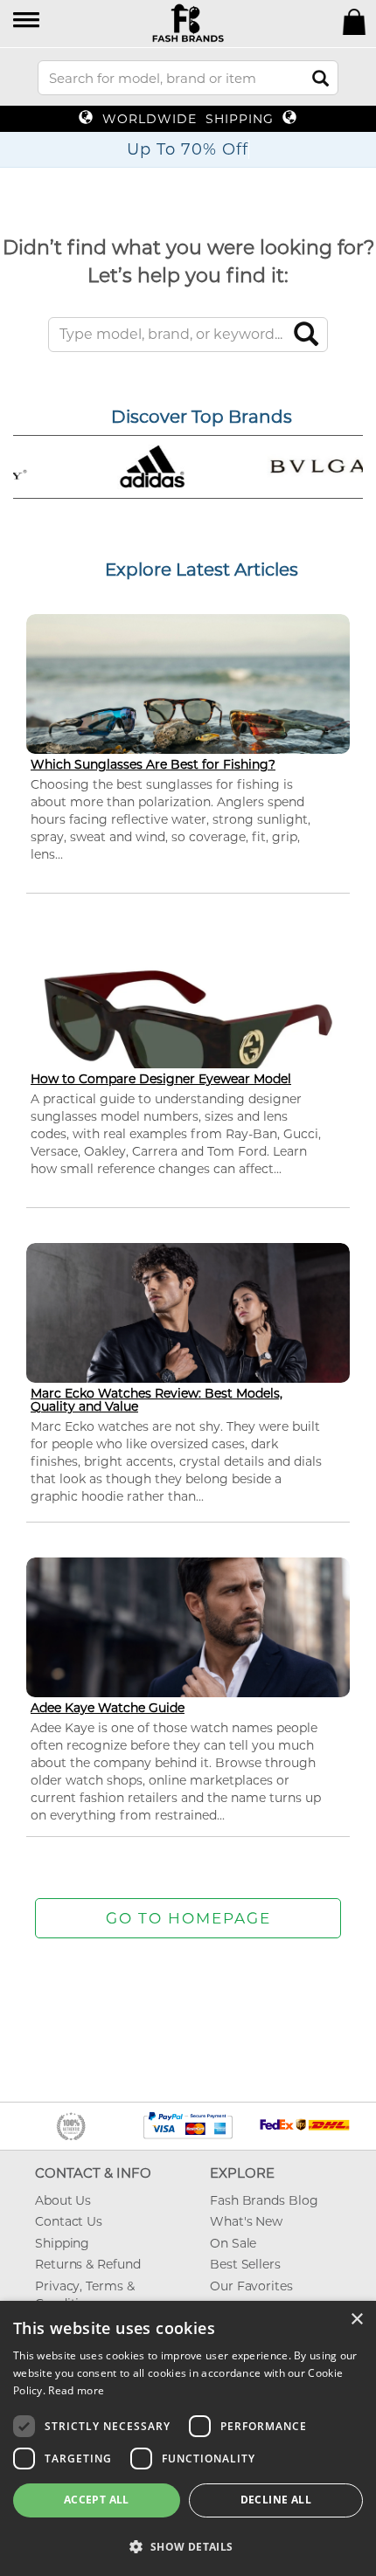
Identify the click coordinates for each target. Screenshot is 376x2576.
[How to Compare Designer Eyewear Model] (188, 1028)
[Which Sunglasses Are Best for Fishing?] (188, 704)
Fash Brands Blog (264, 2200)
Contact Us (69, 2221)
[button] (28, 21)
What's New (246, 2221)
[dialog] (188, 2438)
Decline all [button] (276, 2500)
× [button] (356, 2320)
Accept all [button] (97, 2500)
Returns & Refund (87, 2264)
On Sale (233, 2243)
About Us (63, 2200)
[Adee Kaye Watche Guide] (188, 1648)
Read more (76, 2390)
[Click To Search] (320, 78)
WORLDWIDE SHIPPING (188, 119)
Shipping (62, 2243)
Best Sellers (245, 2264)
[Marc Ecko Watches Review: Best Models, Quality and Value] (188, 1333)
